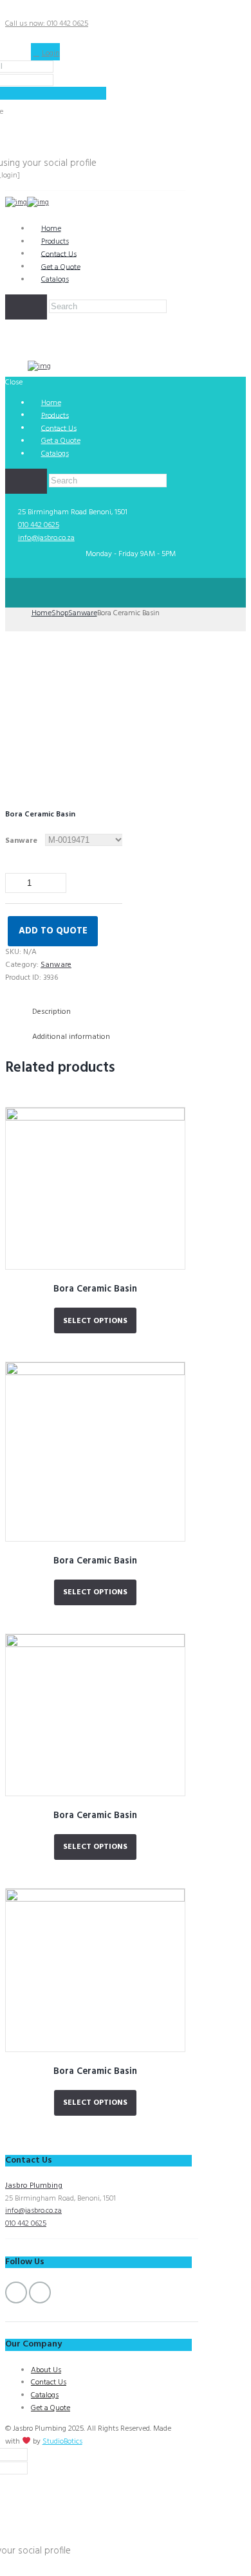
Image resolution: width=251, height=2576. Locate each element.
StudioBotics (62, 2442)
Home (42, 613)
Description (51, 1012)
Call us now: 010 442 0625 (47, 24)
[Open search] (26, 307)
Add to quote (53, 931)
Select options (95, 1321)
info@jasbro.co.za (46, 538)
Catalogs (55, 280)
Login (51, 53)
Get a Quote (51, 2408)
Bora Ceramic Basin (95, 1289)
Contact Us (49, 2382)
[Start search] (26, 482)
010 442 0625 (39, 525)
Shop (60, 613)
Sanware (83, 613)
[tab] (105, 1012)
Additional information (71, 1037)
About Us (46, 2370)
